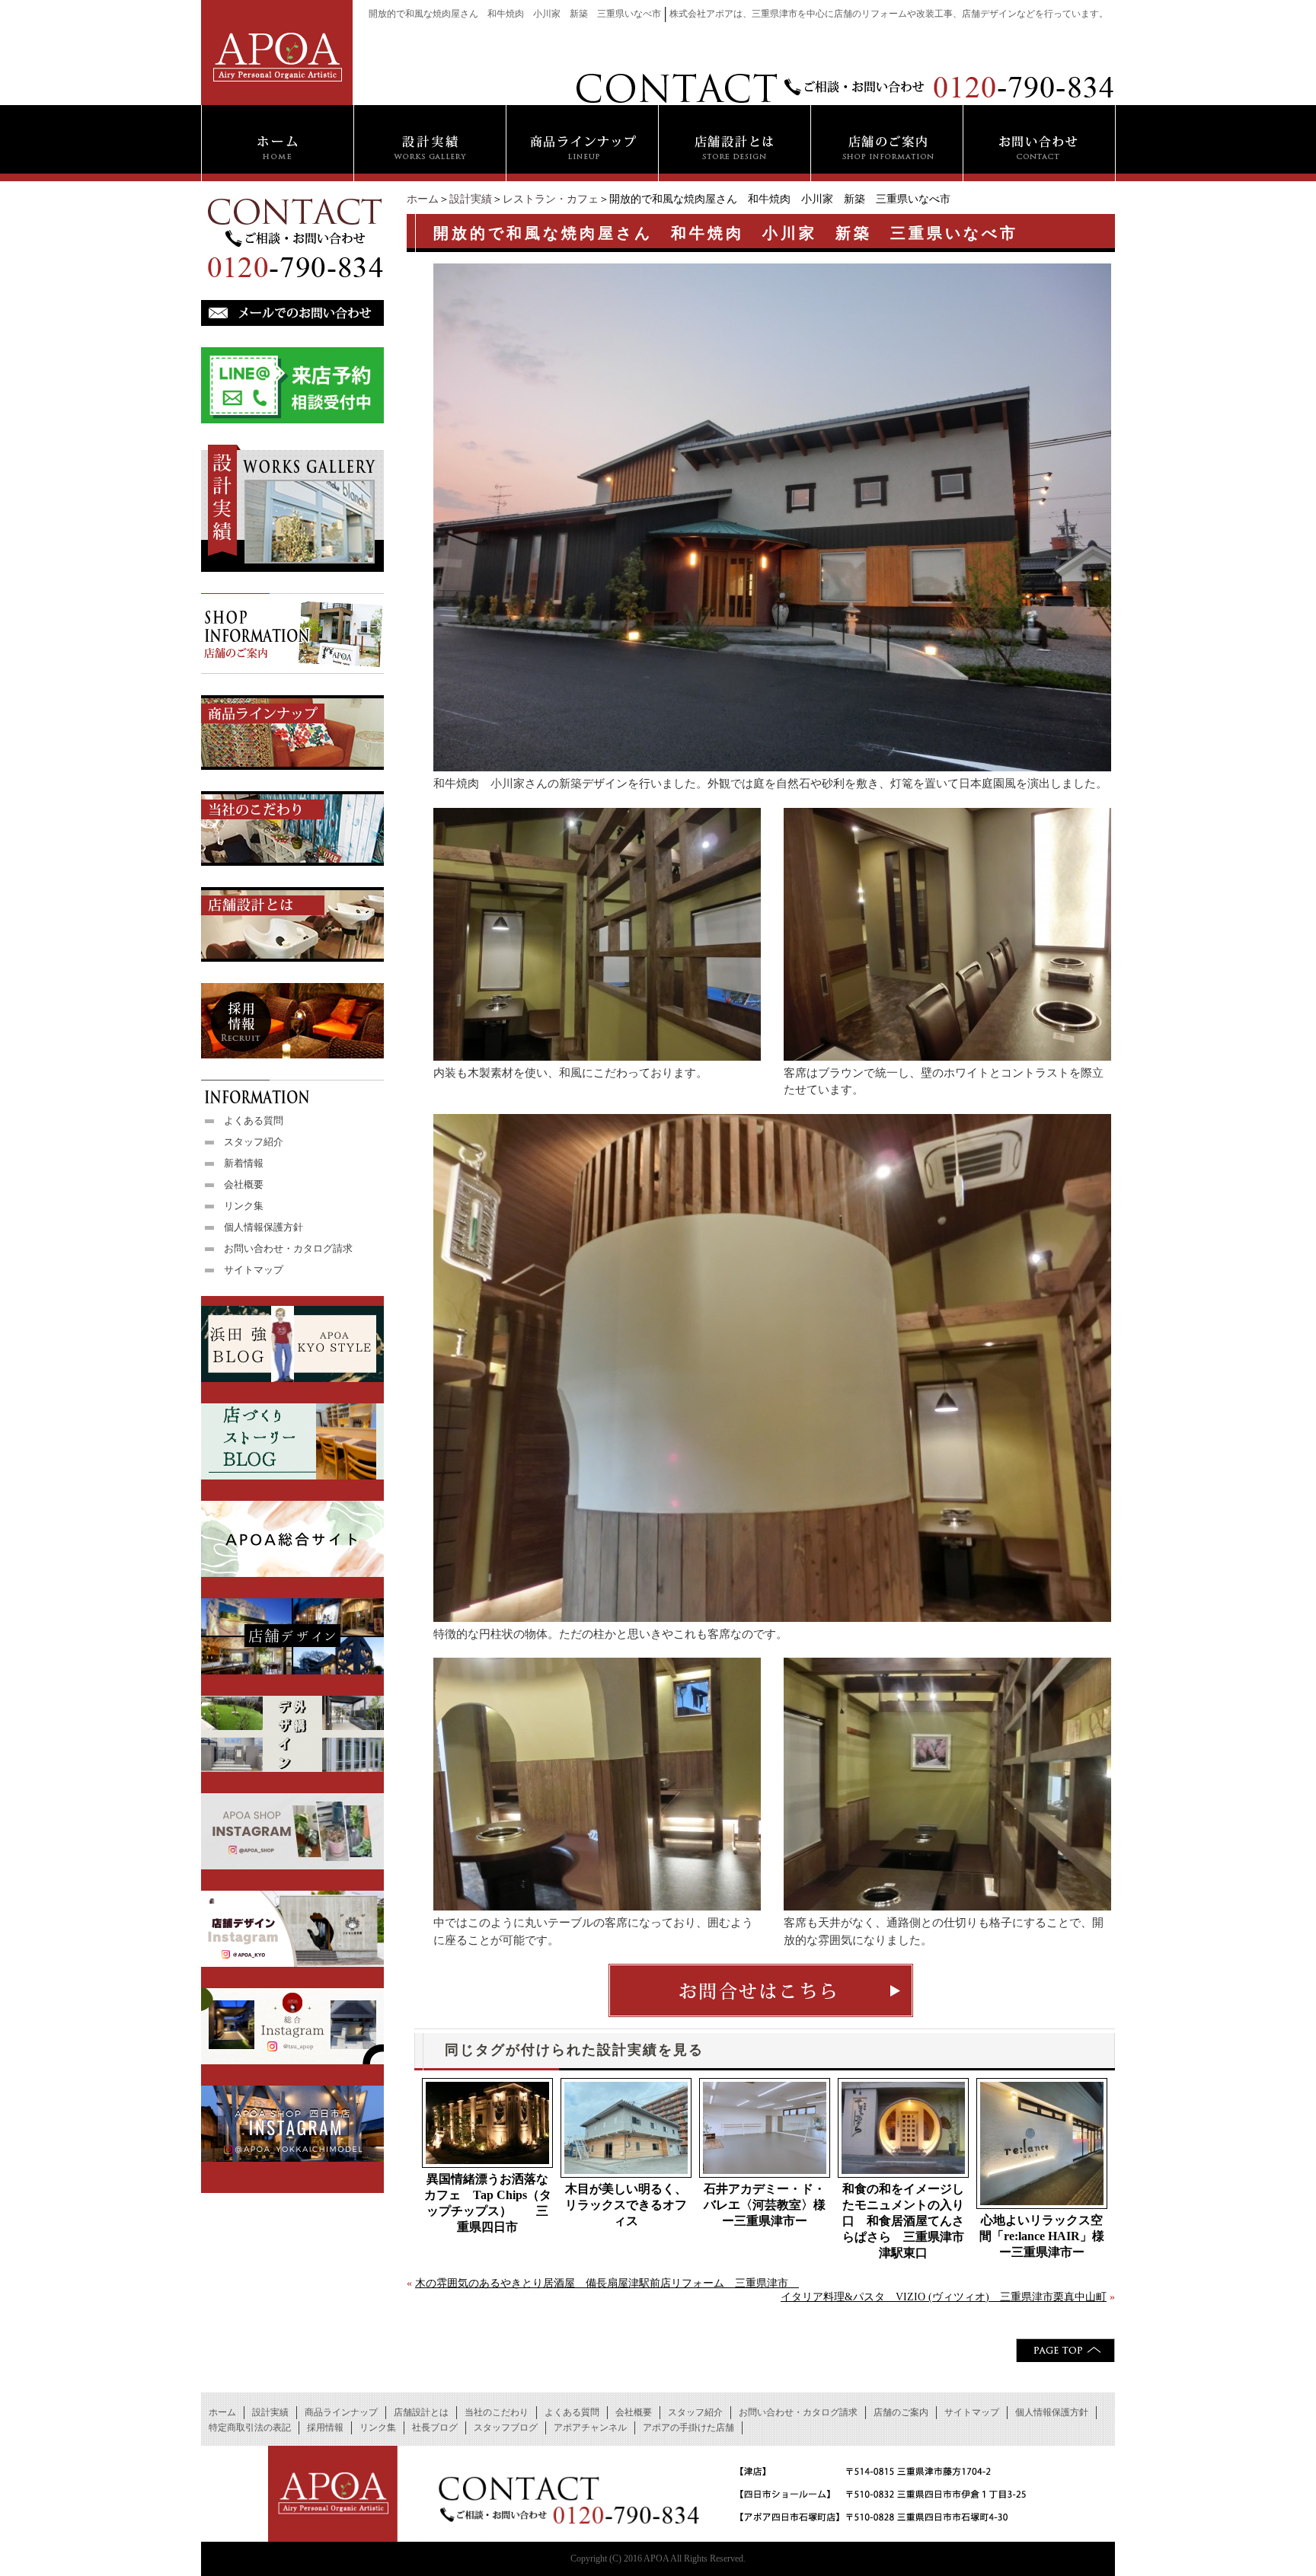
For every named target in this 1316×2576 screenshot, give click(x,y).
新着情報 (244, 1163)
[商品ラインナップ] (582, 143)
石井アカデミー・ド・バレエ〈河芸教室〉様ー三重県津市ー (765, 2205)
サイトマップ (254, 1270)
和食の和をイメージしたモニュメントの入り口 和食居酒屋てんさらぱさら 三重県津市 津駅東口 (906, 2221)
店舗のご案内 (901, 2412)
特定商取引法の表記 (250, 2428)
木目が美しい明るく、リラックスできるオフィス (626, 2205)
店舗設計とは (421, 2412)
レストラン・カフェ (551, 199)
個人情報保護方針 (264, 1227)
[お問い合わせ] (1039, 143)
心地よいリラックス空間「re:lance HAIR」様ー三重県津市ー (1042, 2236)
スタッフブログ (506, 2428)
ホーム (423, 199)
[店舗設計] (734, 143)
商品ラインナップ (341, 2412)
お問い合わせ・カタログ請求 (288, 1248)
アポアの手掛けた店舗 (688, 2428)
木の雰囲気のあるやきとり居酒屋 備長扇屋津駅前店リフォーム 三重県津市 (607, 2283)
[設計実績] (430, 143)
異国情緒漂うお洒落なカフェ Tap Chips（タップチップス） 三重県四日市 (488, 2203)
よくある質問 (254, 1120)
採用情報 (325, 2428)
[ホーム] (277, 143)
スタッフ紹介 (254, 1142)
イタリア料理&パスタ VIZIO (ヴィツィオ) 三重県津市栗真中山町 (944, 2297)
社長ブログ (435, 2428)
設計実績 (471, 199)
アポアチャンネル (590, 2428)
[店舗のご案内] (886, 143)
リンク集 (244, 1206)
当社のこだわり (497, 2412)
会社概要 (244, 1184)
